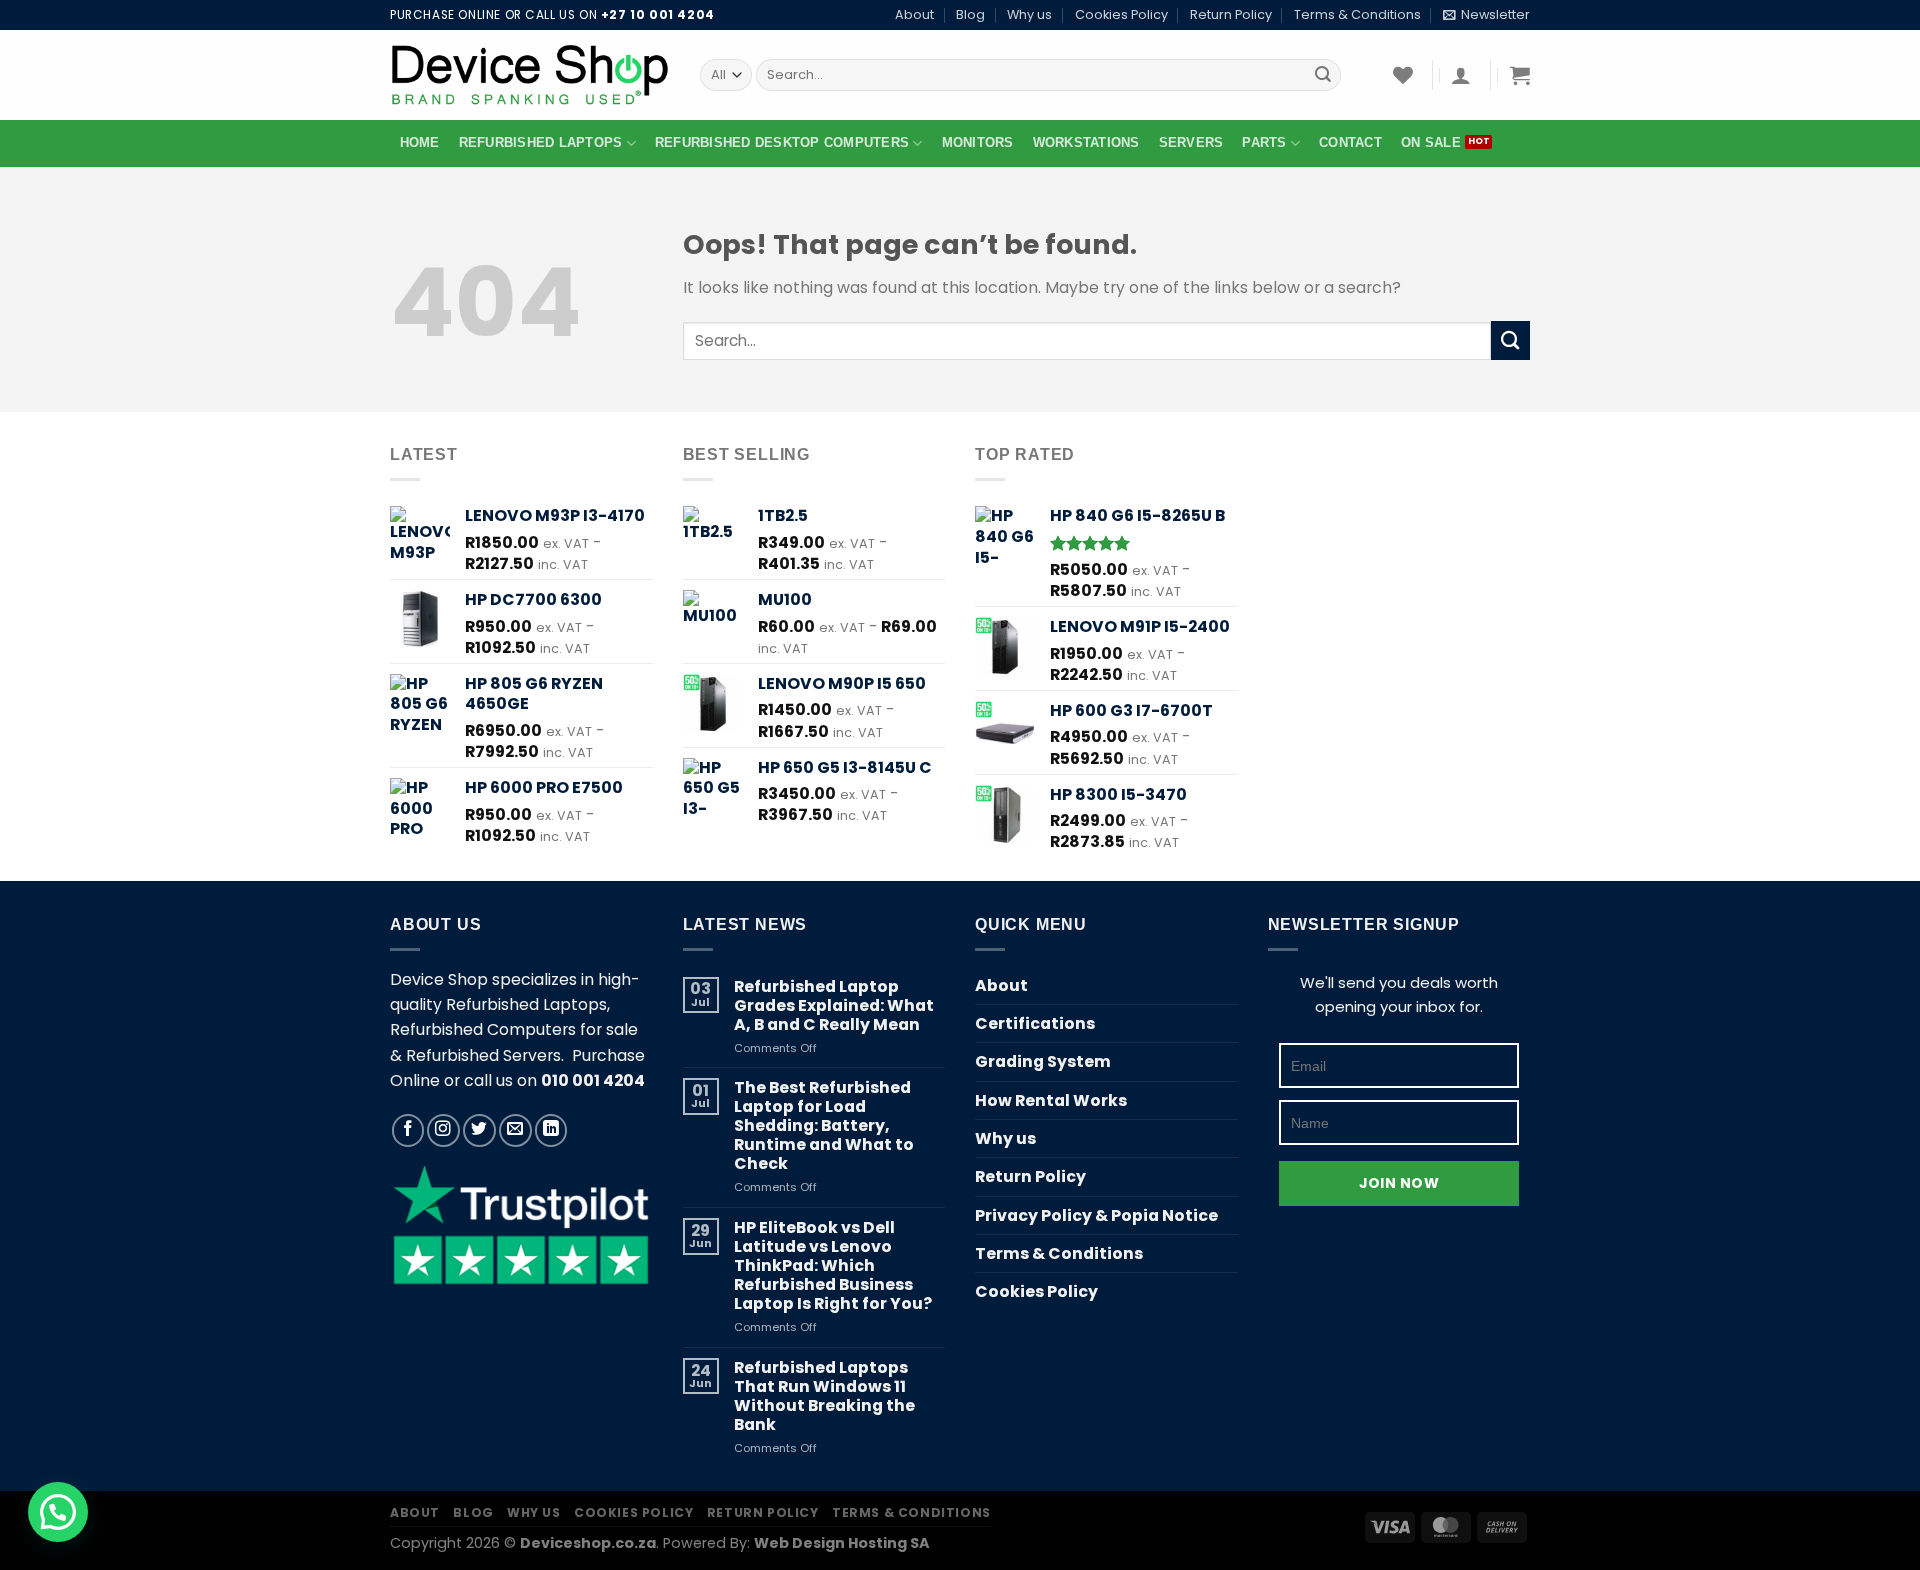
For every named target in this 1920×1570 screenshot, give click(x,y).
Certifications (1035, 1023)
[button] (58, 1512)
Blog (970, 14)
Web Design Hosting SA (842, 1543)
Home (420, 143)
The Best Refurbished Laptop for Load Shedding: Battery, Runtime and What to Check (824, 1125)
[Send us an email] (515, 1130)
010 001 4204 (593, 1080)
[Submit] (1323, 74)
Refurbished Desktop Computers (782, 143)
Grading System (1043, 1061)
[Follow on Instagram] (443, 1130)
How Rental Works (1051, 1100)
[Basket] (1520, 75)
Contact (1350, 143)
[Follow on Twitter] (479, 1130)
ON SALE (1431, 143)
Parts (1264, 143)
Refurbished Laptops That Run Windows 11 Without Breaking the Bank (824, 1396)
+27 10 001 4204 (658, 15)
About (914, 14)
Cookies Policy (1121, 14)
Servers (1191, 143)
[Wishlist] (1403, 75)
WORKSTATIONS (1086, 143)
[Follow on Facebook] (408, 1130)
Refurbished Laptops (541, 143)
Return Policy (1231, 14)
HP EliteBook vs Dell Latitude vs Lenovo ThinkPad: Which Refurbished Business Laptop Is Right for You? (833, 1265)
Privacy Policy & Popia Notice (1096, 1215)
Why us (1029, 14)
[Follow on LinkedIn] (551, 1130)
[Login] (1461, 75)
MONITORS (978, 143)
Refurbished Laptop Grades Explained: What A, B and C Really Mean (834, 1005)
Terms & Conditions (1357, 14)
